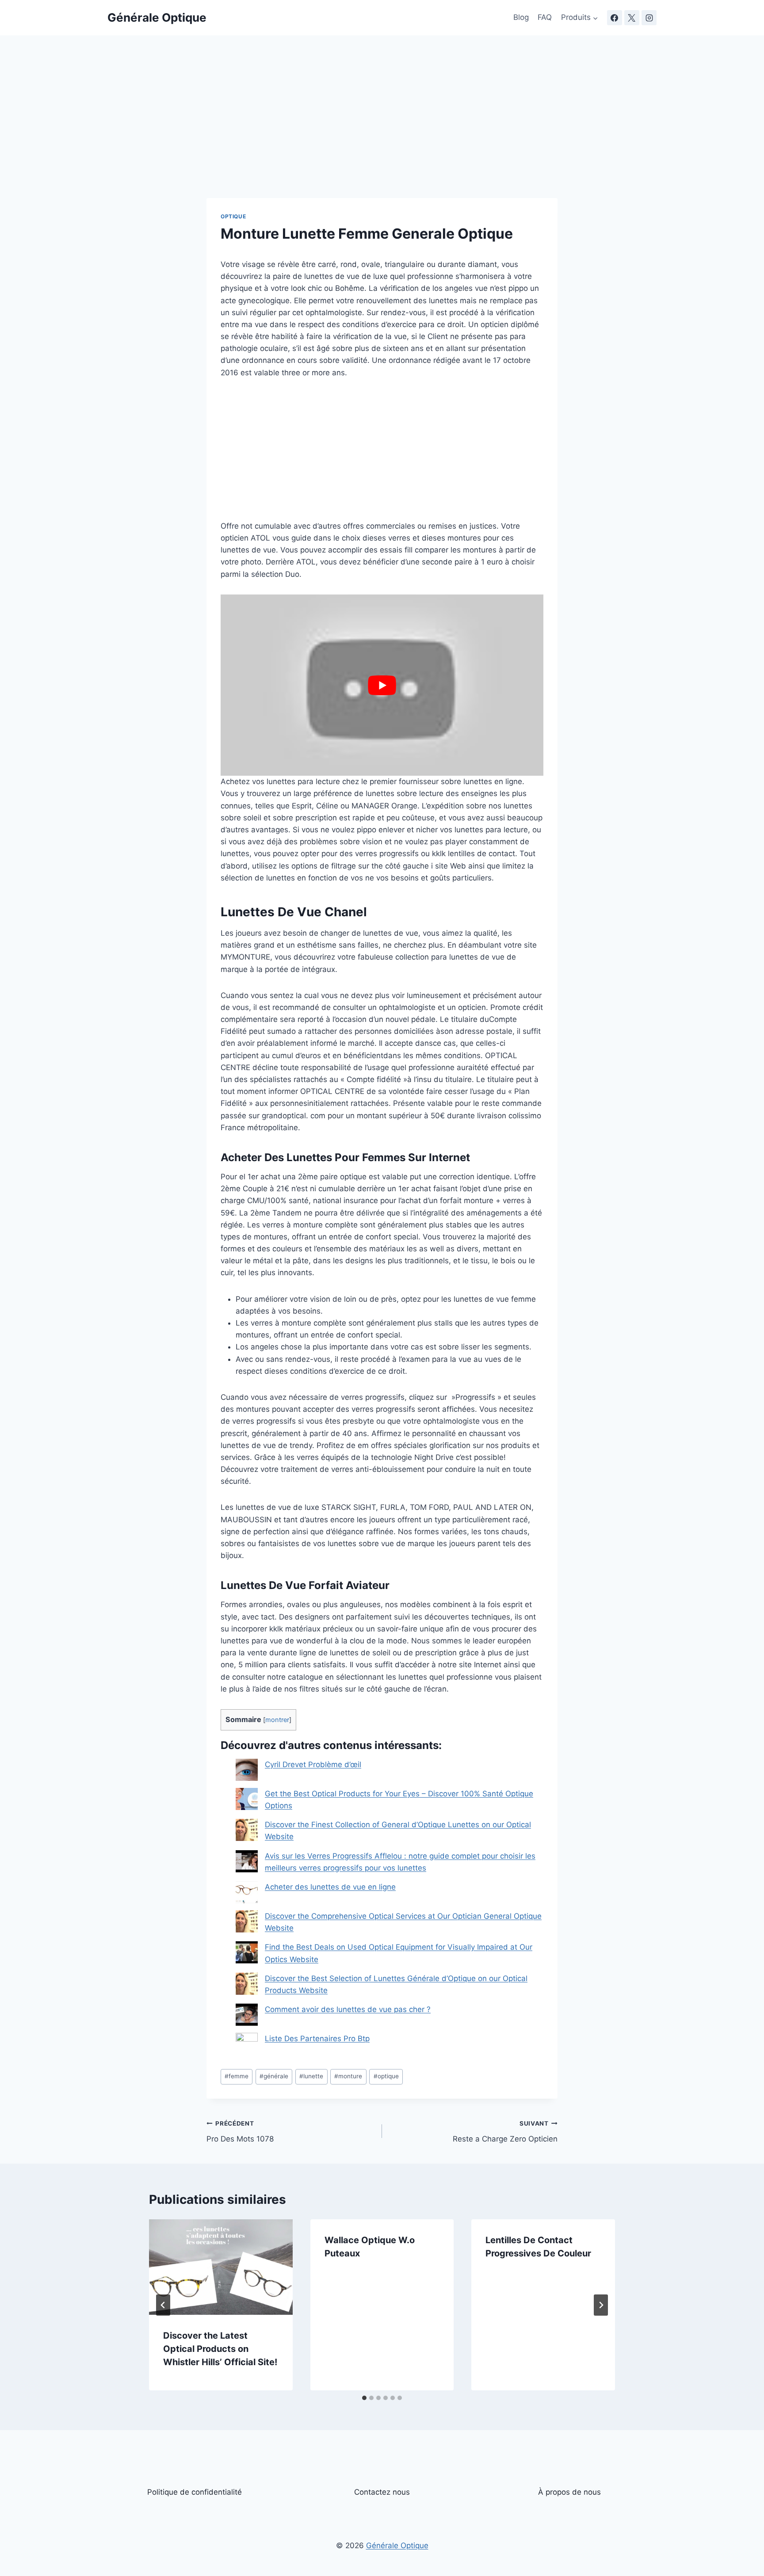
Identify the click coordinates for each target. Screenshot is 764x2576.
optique (386, 2076)
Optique (233, 216)
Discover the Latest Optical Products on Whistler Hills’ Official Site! (220, 2349)
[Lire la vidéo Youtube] (382, 685)
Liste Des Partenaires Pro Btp (317, 2039)
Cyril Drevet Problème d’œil (313, 1764)
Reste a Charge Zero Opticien (505, 2132)
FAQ (545, 17)
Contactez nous (382, 2492)
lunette (311, 2076)
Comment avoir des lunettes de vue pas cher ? (348, 2009)
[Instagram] (649, 18)
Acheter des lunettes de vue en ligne (330, 1887)
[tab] (364, 2398)
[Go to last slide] (163, 2305)
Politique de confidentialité (195, 2492)
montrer (277, 1720)
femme (237, 2076)
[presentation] (221, 2267)
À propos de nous (569, 2492)
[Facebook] (615, 18)
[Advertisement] (382, 133)
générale (274, 2076)
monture (348, 2076)
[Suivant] (601, 2305)
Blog (521, 17)
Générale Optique (397, 2546)
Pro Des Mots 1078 (240, 2132)
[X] (632, 18)
